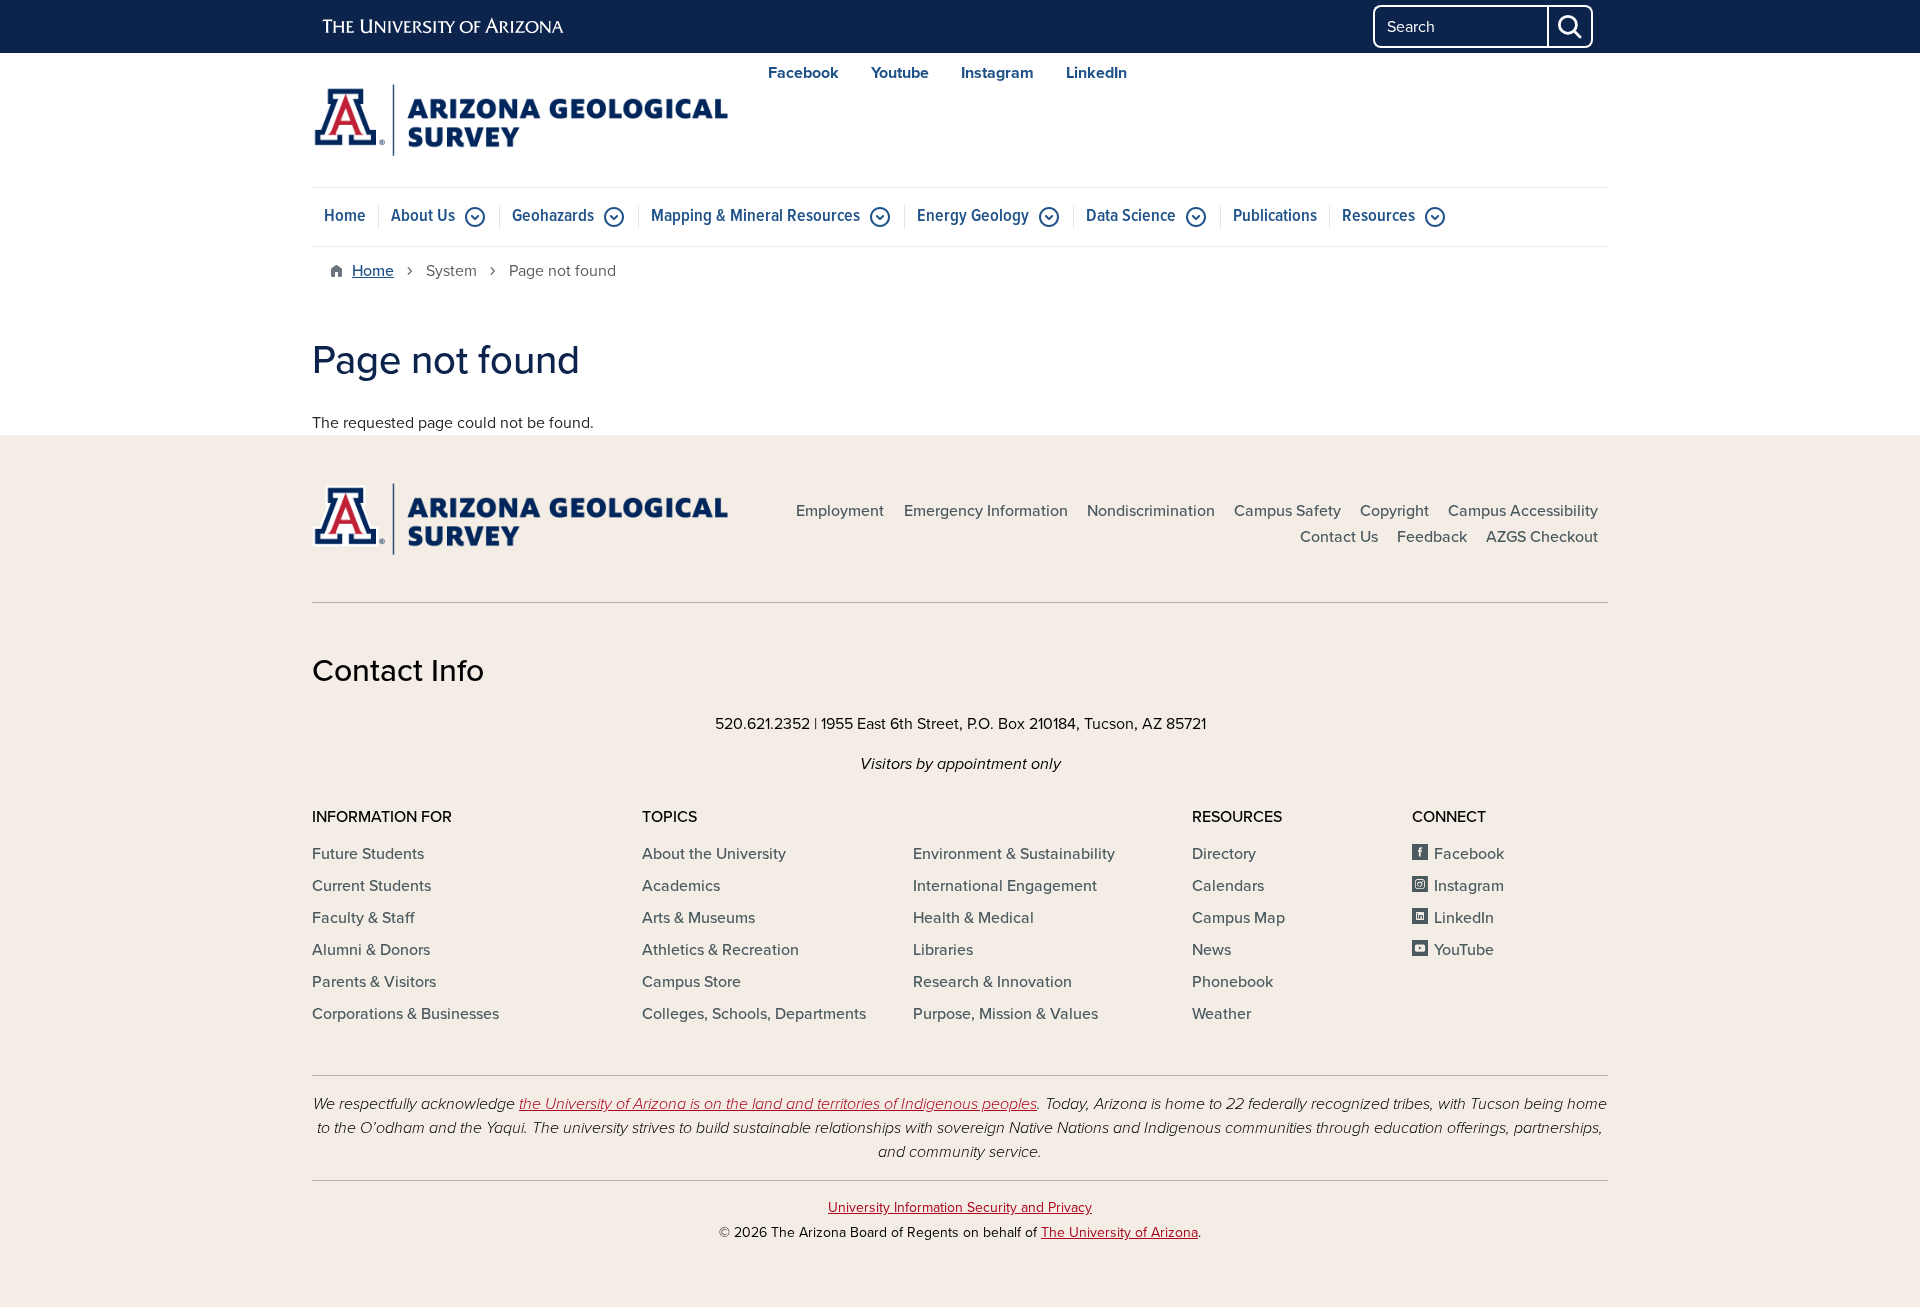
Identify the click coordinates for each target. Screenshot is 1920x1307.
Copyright (1394, 511)
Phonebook (1232, 982)
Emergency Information (986, 511)
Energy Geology (973, 216)
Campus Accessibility (1523, 511)
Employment (840, 511)
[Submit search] (1571, 26)
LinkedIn (1096, 73)
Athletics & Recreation (720, 950)
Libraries (943, 950)
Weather (1221, 1014)
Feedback (1432, 537)
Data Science (1131, 216)
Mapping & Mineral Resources (755, 216)
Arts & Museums (698, 918)
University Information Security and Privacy (960, 1207)
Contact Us (1339, 537)
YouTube (1464, 950)
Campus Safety (1287, 511)
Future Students (368, 854)
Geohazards (553, 216)
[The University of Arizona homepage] (444, 27)
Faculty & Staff (363, 918)
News (1211, 950)
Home (345, 216)
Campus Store (691, 982)
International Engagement (1005, 886)
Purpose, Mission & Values (1005, 1014)
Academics (681, 886)
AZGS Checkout (1542, 537)
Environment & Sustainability (1014, 854)
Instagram (997, 73)
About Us (423, 216)
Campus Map (1238, 918)
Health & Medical (973, 918)
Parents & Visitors (374, 982)
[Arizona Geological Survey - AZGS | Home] (520, 120)
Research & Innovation (992, 982)
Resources (1378, 216)
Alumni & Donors (371, 950)
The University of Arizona (1119, 1232)
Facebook (803, 73)
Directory (1224, 854)
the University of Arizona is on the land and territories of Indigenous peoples (778, 1104)
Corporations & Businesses (405, 1014)
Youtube (900, 73)
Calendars (1228, 886)
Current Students (371, 886)
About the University (714, 854)
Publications (1275, 216)
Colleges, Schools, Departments (754, 1014)
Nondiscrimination (1151, 511)
